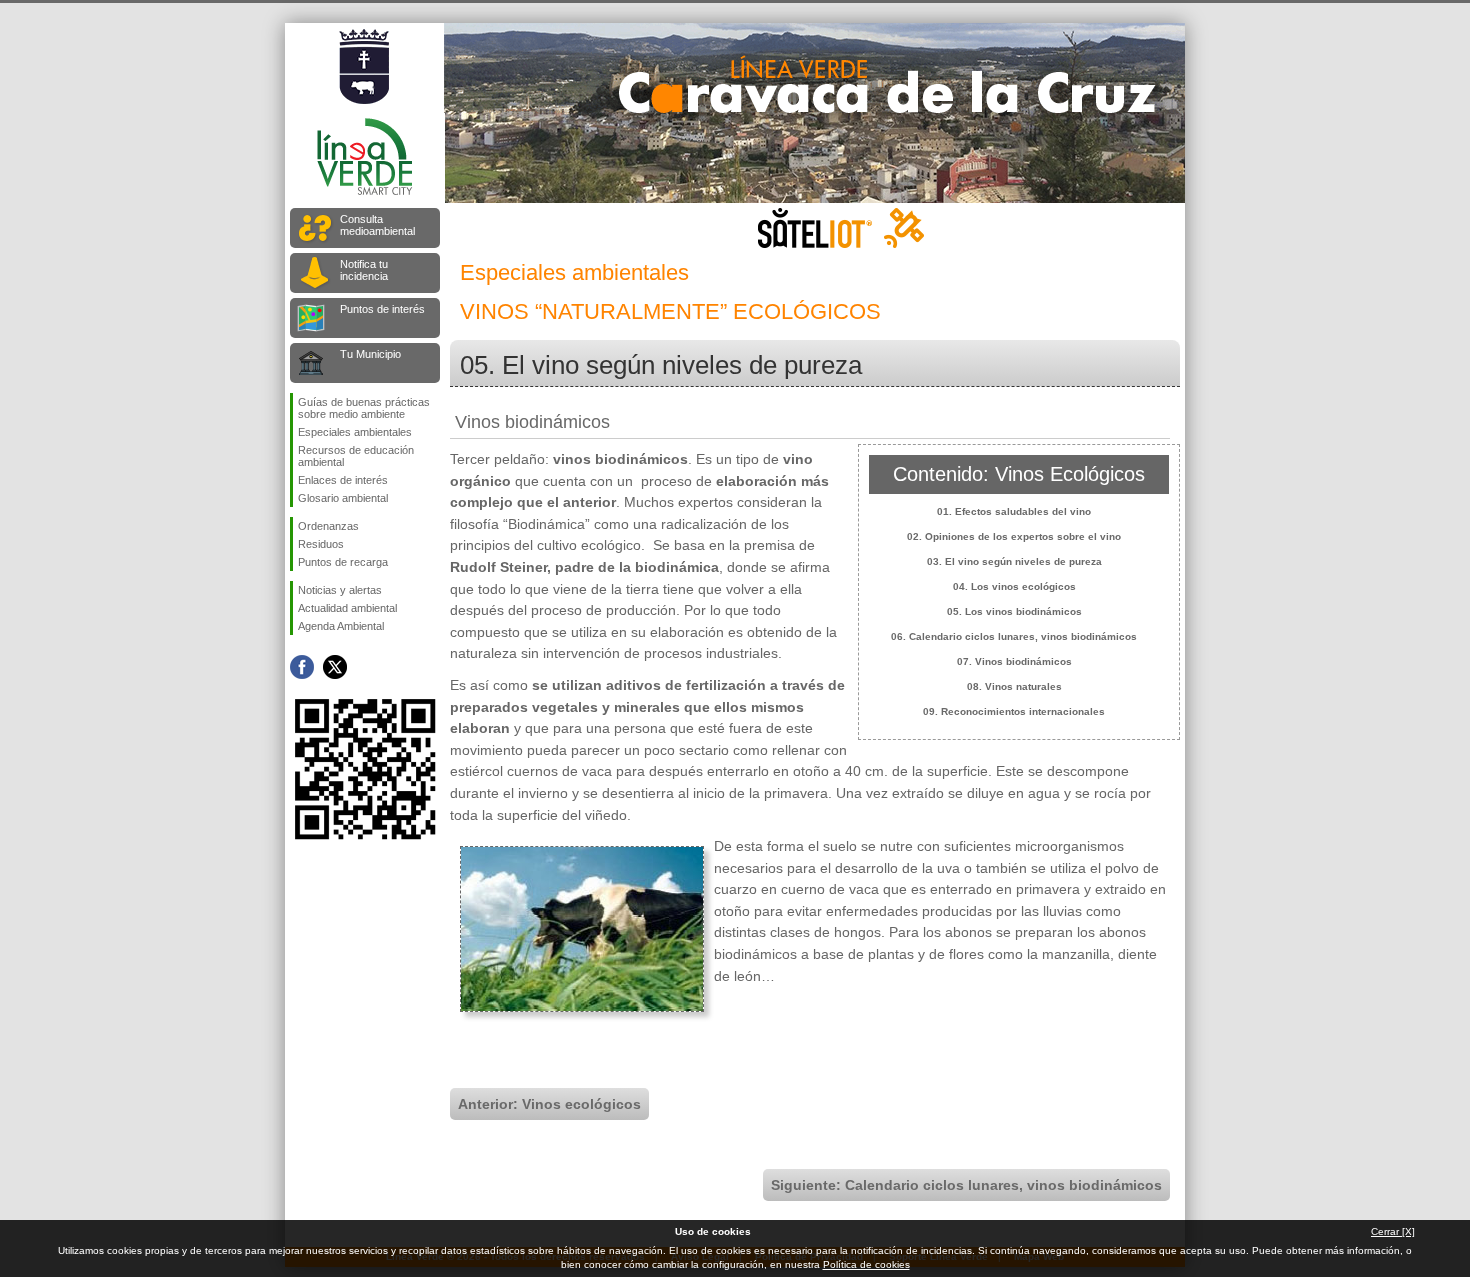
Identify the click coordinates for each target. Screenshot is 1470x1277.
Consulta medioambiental (377, 225)
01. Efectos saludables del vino (1014, 511)
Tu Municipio (370, 354)
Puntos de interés (382, 309)
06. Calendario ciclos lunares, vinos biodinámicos (1014, 636)
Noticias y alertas (340, 590)
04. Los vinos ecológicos (1014, 586)
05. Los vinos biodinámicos (1014, 611)
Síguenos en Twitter (335, 667)
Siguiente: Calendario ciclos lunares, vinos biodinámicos (966, 1185)
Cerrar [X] (1393, 1231)
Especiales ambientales (355, 432)
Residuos (321, 544)
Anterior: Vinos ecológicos (549, 1104)
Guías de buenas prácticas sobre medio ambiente (364, 408)
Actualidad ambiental (347, 608)
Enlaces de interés (343, 480)
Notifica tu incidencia (364, 270)
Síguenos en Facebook (302, 667)
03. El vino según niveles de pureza (1014, 561)
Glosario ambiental (343, 498)
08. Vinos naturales (1014, 686)
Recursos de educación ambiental (356, 456)
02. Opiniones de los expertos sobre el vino (1014, 536)
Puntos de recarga (343, 562)
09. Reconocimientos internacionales (1014, 711)
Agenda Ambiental (341, 626)
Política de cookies (866, 1264)
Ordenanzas (328, 526)
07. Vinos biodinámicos (1014, 661)
